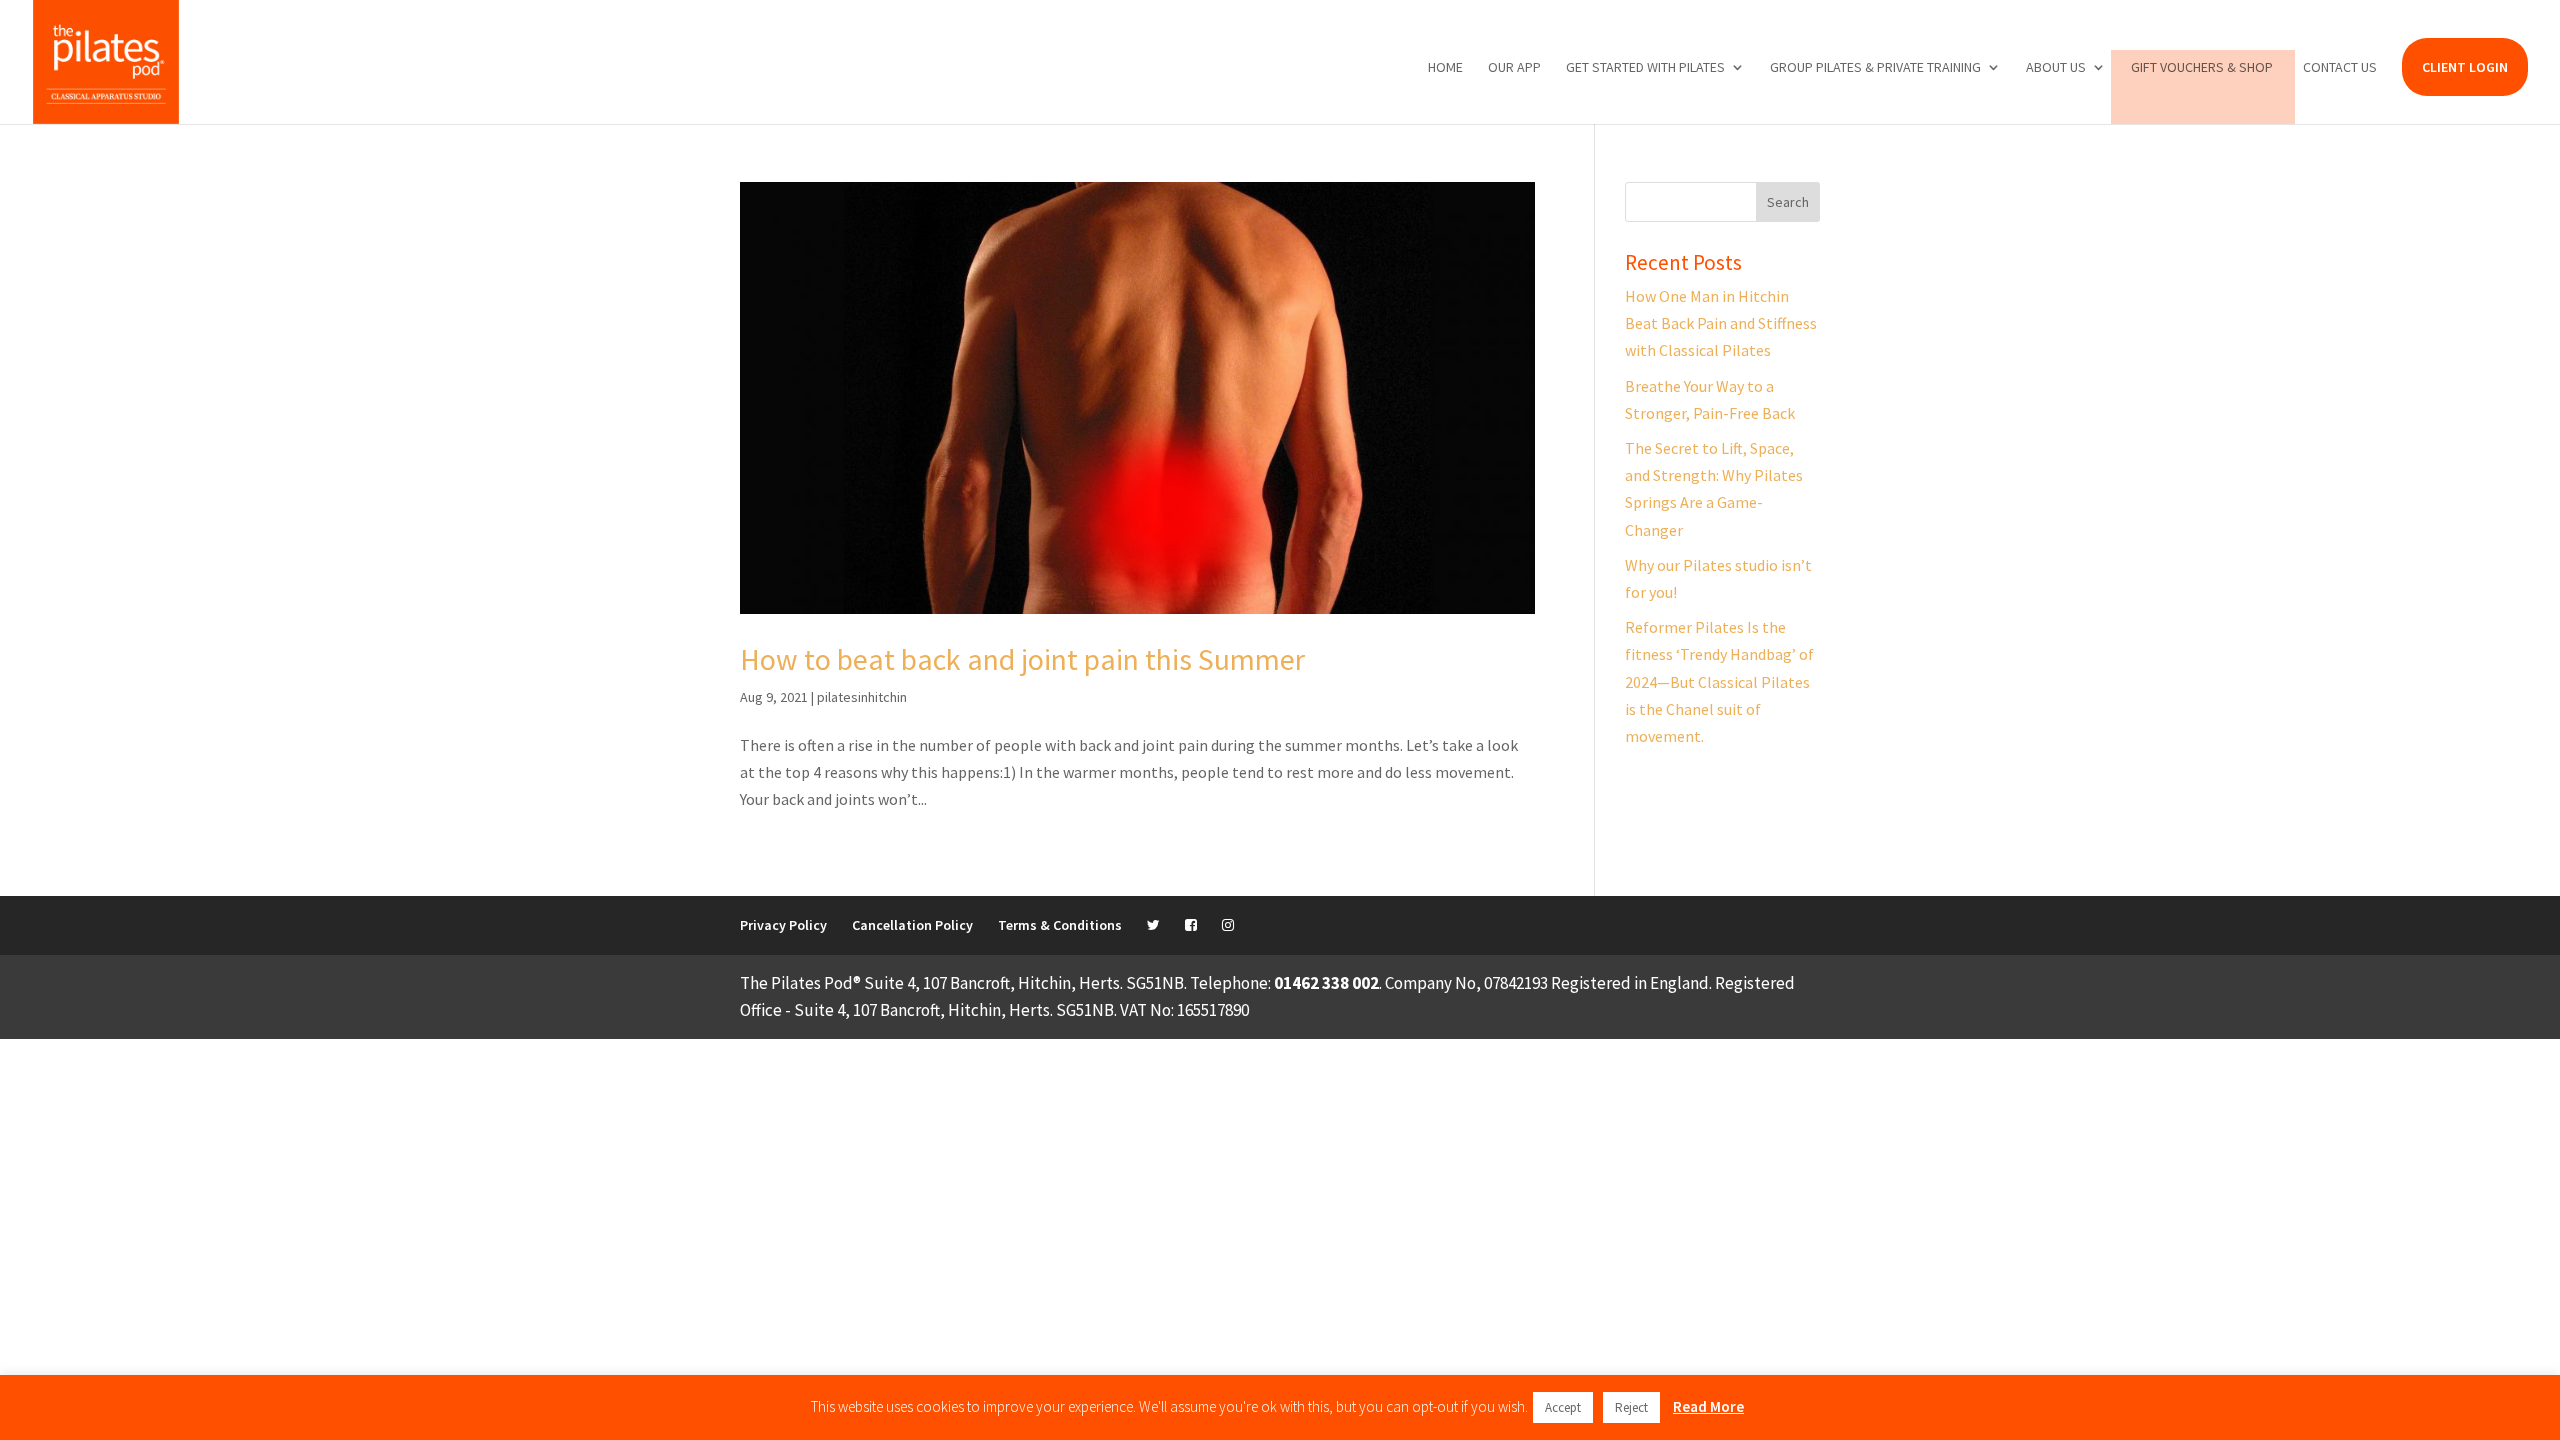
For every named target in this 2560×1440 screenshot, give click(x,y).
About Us (2056, 68)
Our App (1514, 68)
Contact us (2340, 68)
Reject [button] (1631, 1407)
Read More (1708, 1406)
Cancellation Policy (912, 925)
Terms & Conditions (1060, 925)
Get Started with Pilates (1645, 68)
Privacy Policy (783, 925)
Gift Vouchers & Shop (2202, 68)
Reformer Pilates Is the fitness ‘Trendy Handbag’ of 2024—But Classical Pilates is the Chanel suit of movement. (1719, 681)
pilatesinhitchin (862, 697)
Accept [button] (1563, 1407)
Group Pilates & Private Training (1875, 68)
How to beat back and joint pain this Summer (1022, 659)
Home (1445, 68)
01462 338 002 (1326, 983)
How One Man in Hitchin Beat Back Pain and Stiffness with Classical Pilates (1721, 323)
